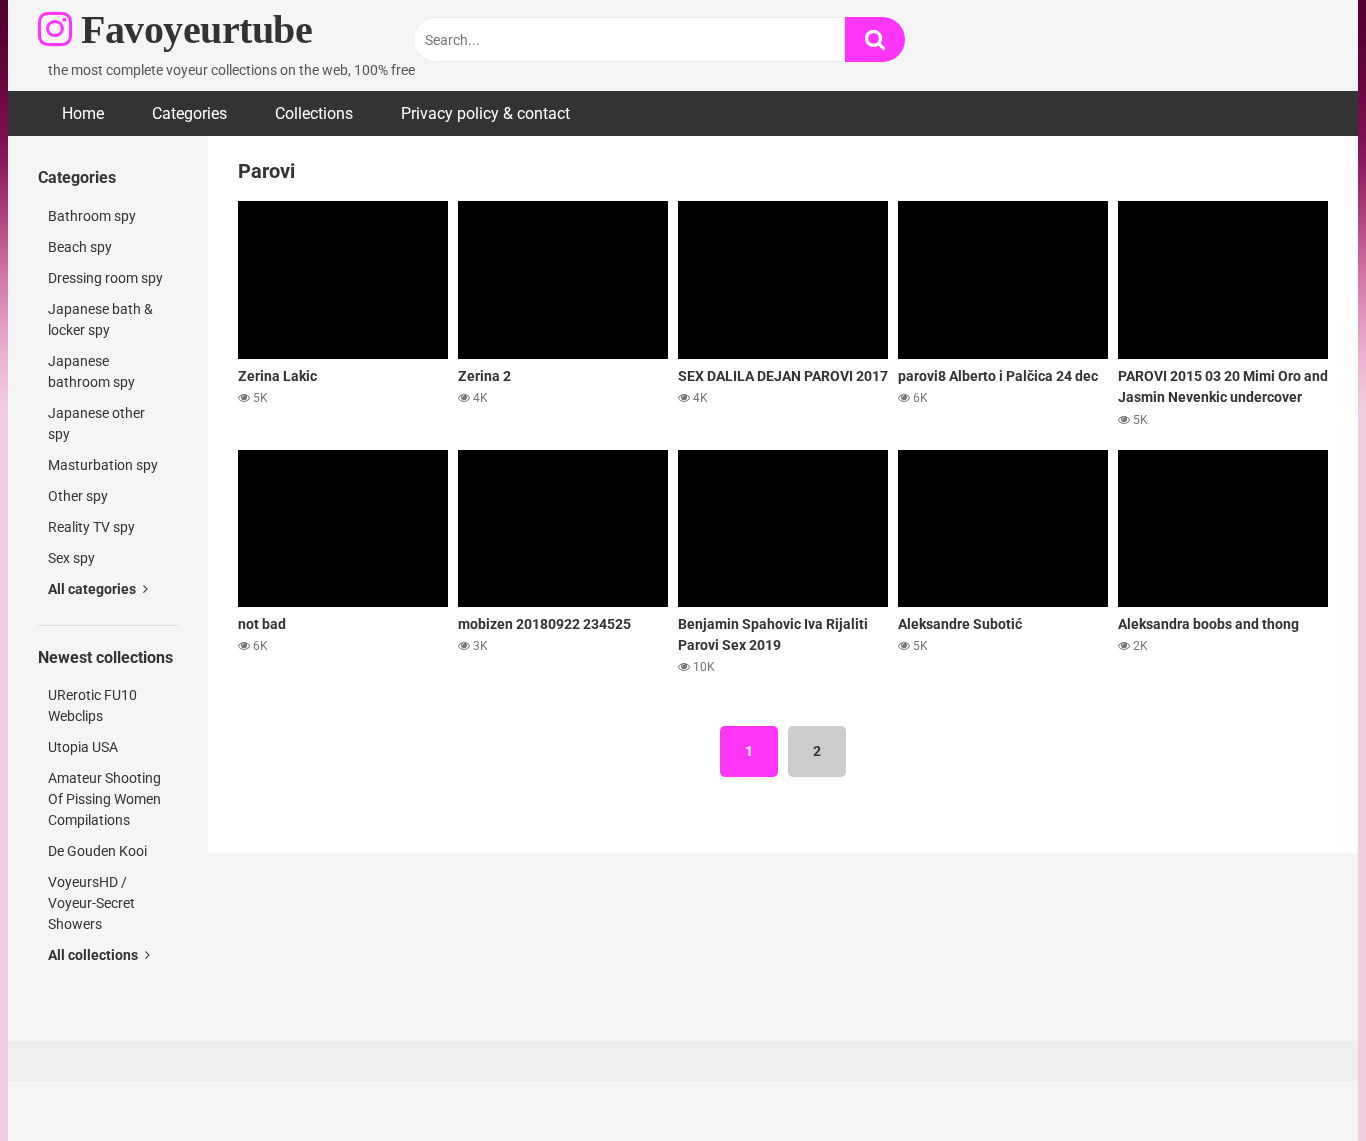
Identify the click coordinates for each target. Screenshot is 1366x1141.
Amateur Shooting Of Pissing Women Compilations (104, 799)
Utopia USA (83, 747)
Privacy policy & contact (485, 113)
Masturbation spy (103, 465)
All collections (94, 955)
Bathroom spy (92, 216)
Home (83, 113)
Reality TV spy (91, 527)
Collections (314, 113)
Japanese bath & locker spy (100, 319)
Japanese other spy (96, 423)
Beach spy (80, 247)
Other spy (78, 496)
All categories (93, 589)
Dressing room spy (105, 278)
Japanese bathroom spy (91, 371)
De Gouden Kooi (97, 851)
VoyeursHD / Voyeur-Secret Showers (91, 903)
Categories (189, 113)
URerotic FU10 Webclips (92, 705)
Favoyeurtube (192, 29)
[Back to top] (1299, 1080)
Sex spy (71, 558)
